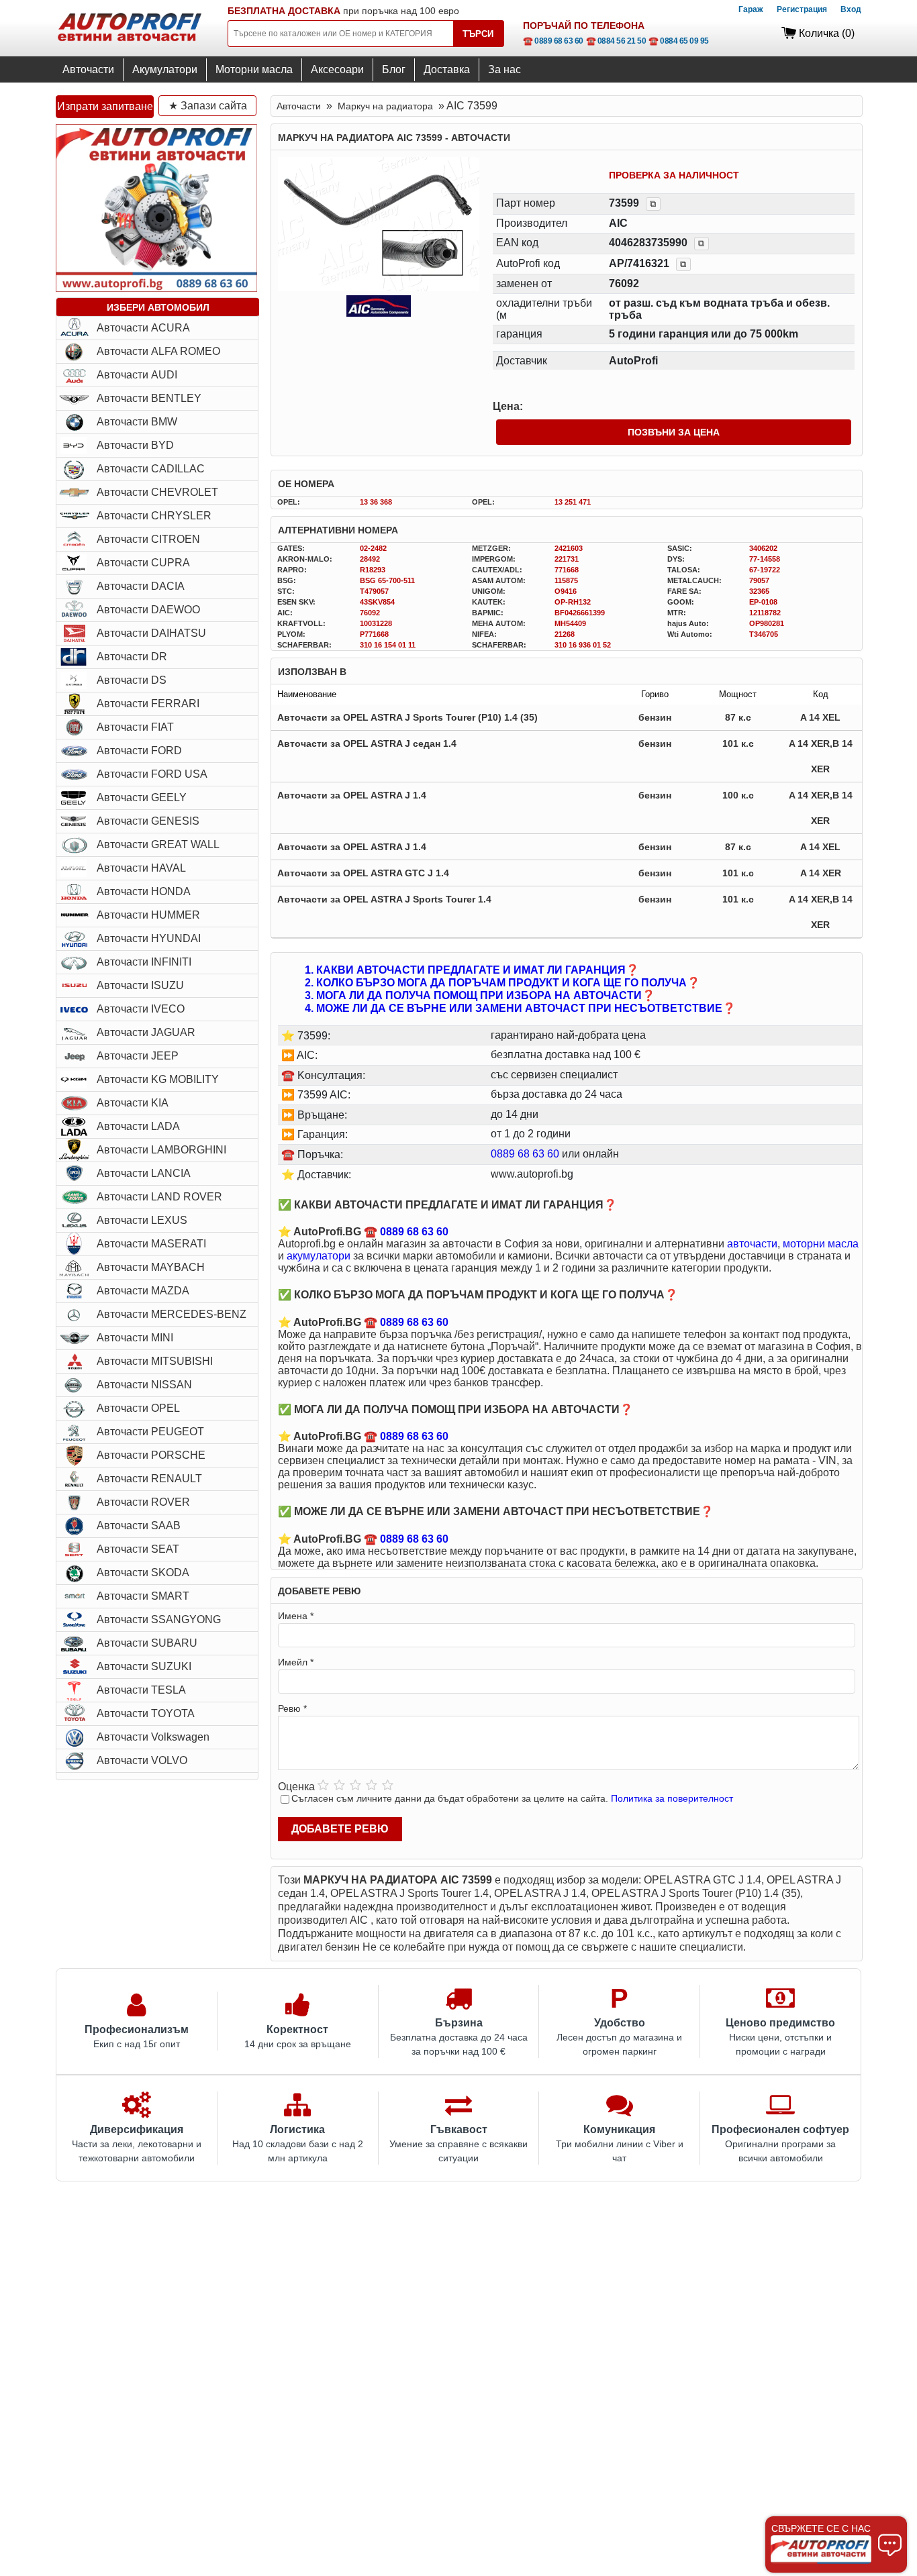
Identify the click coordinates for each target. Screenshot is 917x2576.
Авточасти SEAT (138, 1549)
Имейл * (296, 1662)
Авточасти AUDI (137, 375)
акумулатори (319, 1256)
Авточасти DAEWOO (148, 610)
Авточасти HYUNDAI (149, 938)
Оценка (296, 1787)
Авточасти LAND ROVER (159, 1197)
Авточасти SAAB (139, 1526)
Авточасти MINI (135, 1338)
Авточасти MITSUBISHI (155, 1361)
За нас (504, 69)
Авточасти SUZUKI (144, 1666)
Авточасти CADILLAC (151, 469)
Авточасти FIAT (135, 727)
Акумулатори (165, 69)
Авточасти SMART (143, 1596)
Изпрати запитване (105, 106)
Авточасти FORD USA (152, 774)
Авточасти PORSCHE (151, 1455)
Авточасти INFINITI (144, 962)
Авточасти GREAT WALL (158, 844)
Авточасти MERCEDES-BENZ (172, 1314)
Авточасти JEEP (138, 1056)
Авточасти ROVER (143, 1502)
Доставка (447, 69)
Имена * (296, 1616)
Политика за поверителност (672, 1798)
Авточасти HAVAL (141, 868)
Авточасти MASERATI (151, 1244)
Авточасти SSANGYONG (159, 1619)
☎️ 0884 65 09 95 (679, 41)
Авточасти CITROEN (148, 539)
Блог (394, 69)
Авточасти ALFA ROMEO (158, 351)
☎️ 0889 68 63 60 (553, 41)
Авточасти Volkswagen (153, 1737)
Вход (851, 9)
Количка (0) (827, 33)
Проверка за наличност (674, 175)
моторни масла (821, 1244)
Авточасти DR (132, 657)
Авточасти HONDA (144, 891)
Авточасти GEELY (142, 797)
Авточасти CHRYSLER (154, 516)
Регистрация (802, 9)
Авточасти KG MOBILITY (158, 1079)
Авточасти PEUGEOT (150, 1432)
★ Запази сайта (208, 106)
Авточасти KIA (133, 1103)
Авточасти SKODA (143, 1573)
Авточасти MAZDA (143, 1291)
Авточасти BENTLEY (149, 398)
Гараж (751, 9)
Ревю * (292, 1708)
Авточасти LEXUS (142, 1220)
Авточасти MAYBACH (151, 1267)
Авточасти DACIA (141, 586)
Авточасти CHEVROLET (157, 492)
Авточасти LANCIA (144, 1173)
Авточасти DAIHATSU (151, 633)
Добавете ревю (340, 1829)
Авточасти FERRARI (148, 704)
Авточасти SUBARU (147, 1643)
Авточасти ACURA (143, 328)
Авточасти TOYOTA (146, 1713)
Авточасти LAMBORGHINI (161, 1150)
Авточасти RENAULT (149, 1479)
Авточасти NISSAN (144, 1385)
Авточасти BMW (137, 422)
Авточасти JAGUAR (146, 1032)
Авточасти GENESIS (148, 821)
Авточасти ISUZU (140, 985)
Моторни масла (254, 69)
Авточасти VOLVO (142, 1760)
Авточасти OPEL (138, 1408)
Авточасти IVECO (141, 1009)
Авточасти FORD (139, 751)
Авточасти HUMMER (148, 915)
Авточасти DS (132, 680)
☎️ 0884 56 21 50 (616, 41)
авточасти (752, 1244)
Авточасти (88, 69)
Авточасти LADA (138, 1126)
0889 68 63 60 (525, 1154)
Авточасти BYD (135, 445)
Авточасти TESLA (141, 1690)
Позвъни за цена (674, 432)
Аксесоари (337, 69)
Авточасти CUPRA (143, 563)
